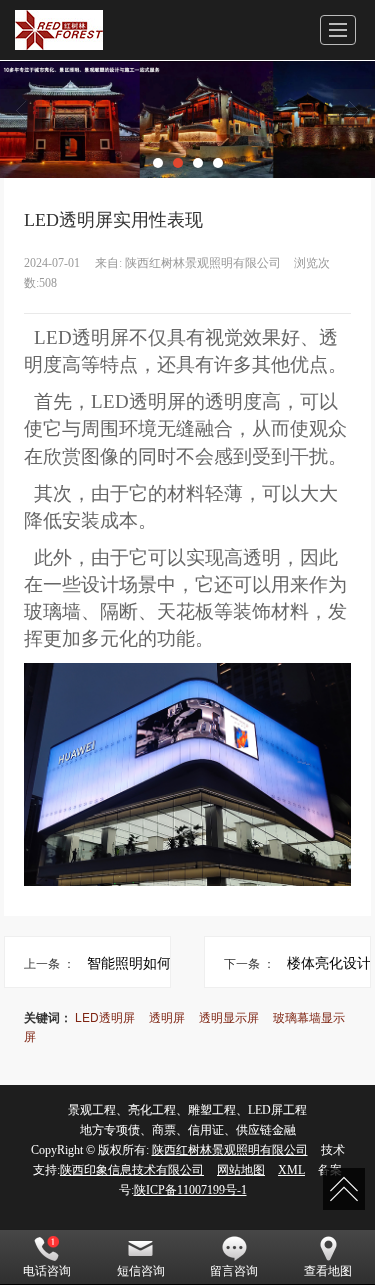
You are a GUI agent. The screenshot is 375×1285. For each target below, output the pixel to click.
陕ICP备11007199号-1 (190, 1190)
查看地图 (328, 1271)
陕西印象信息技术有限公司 (132, 1170)
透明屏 (167, 1016)
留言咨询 (234, 1271)
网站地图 (241, 1170)
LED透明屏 (105, 1016)
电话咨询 (47, 1271)
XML (291, 1170)
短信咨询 (141, 1271)
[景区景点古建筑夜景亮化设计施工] (187, 119)
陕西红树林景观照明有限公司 (230, 1150)
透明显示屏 (229, 1016)
